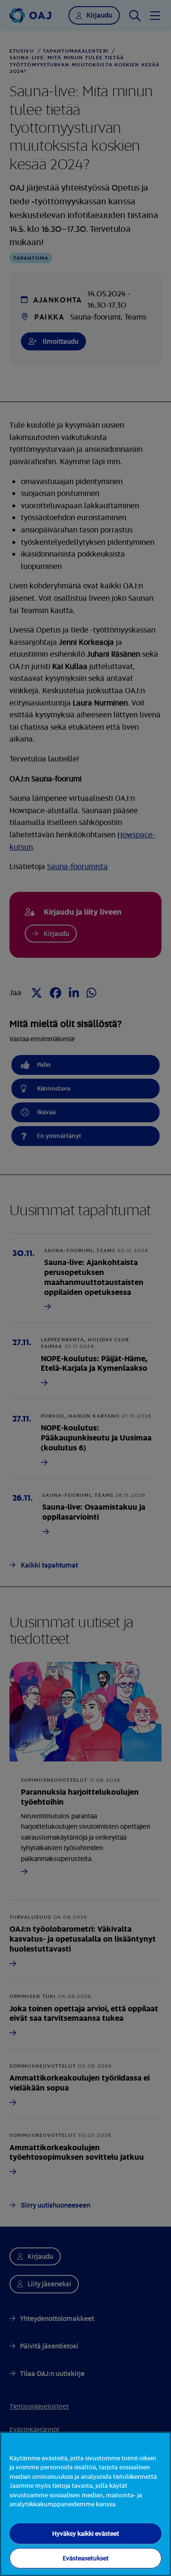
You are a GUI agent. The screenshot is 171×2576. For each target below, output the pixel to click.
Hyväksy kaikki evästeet (86, 2533)
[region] (85, 2504)
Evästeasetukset (86, 2558)
